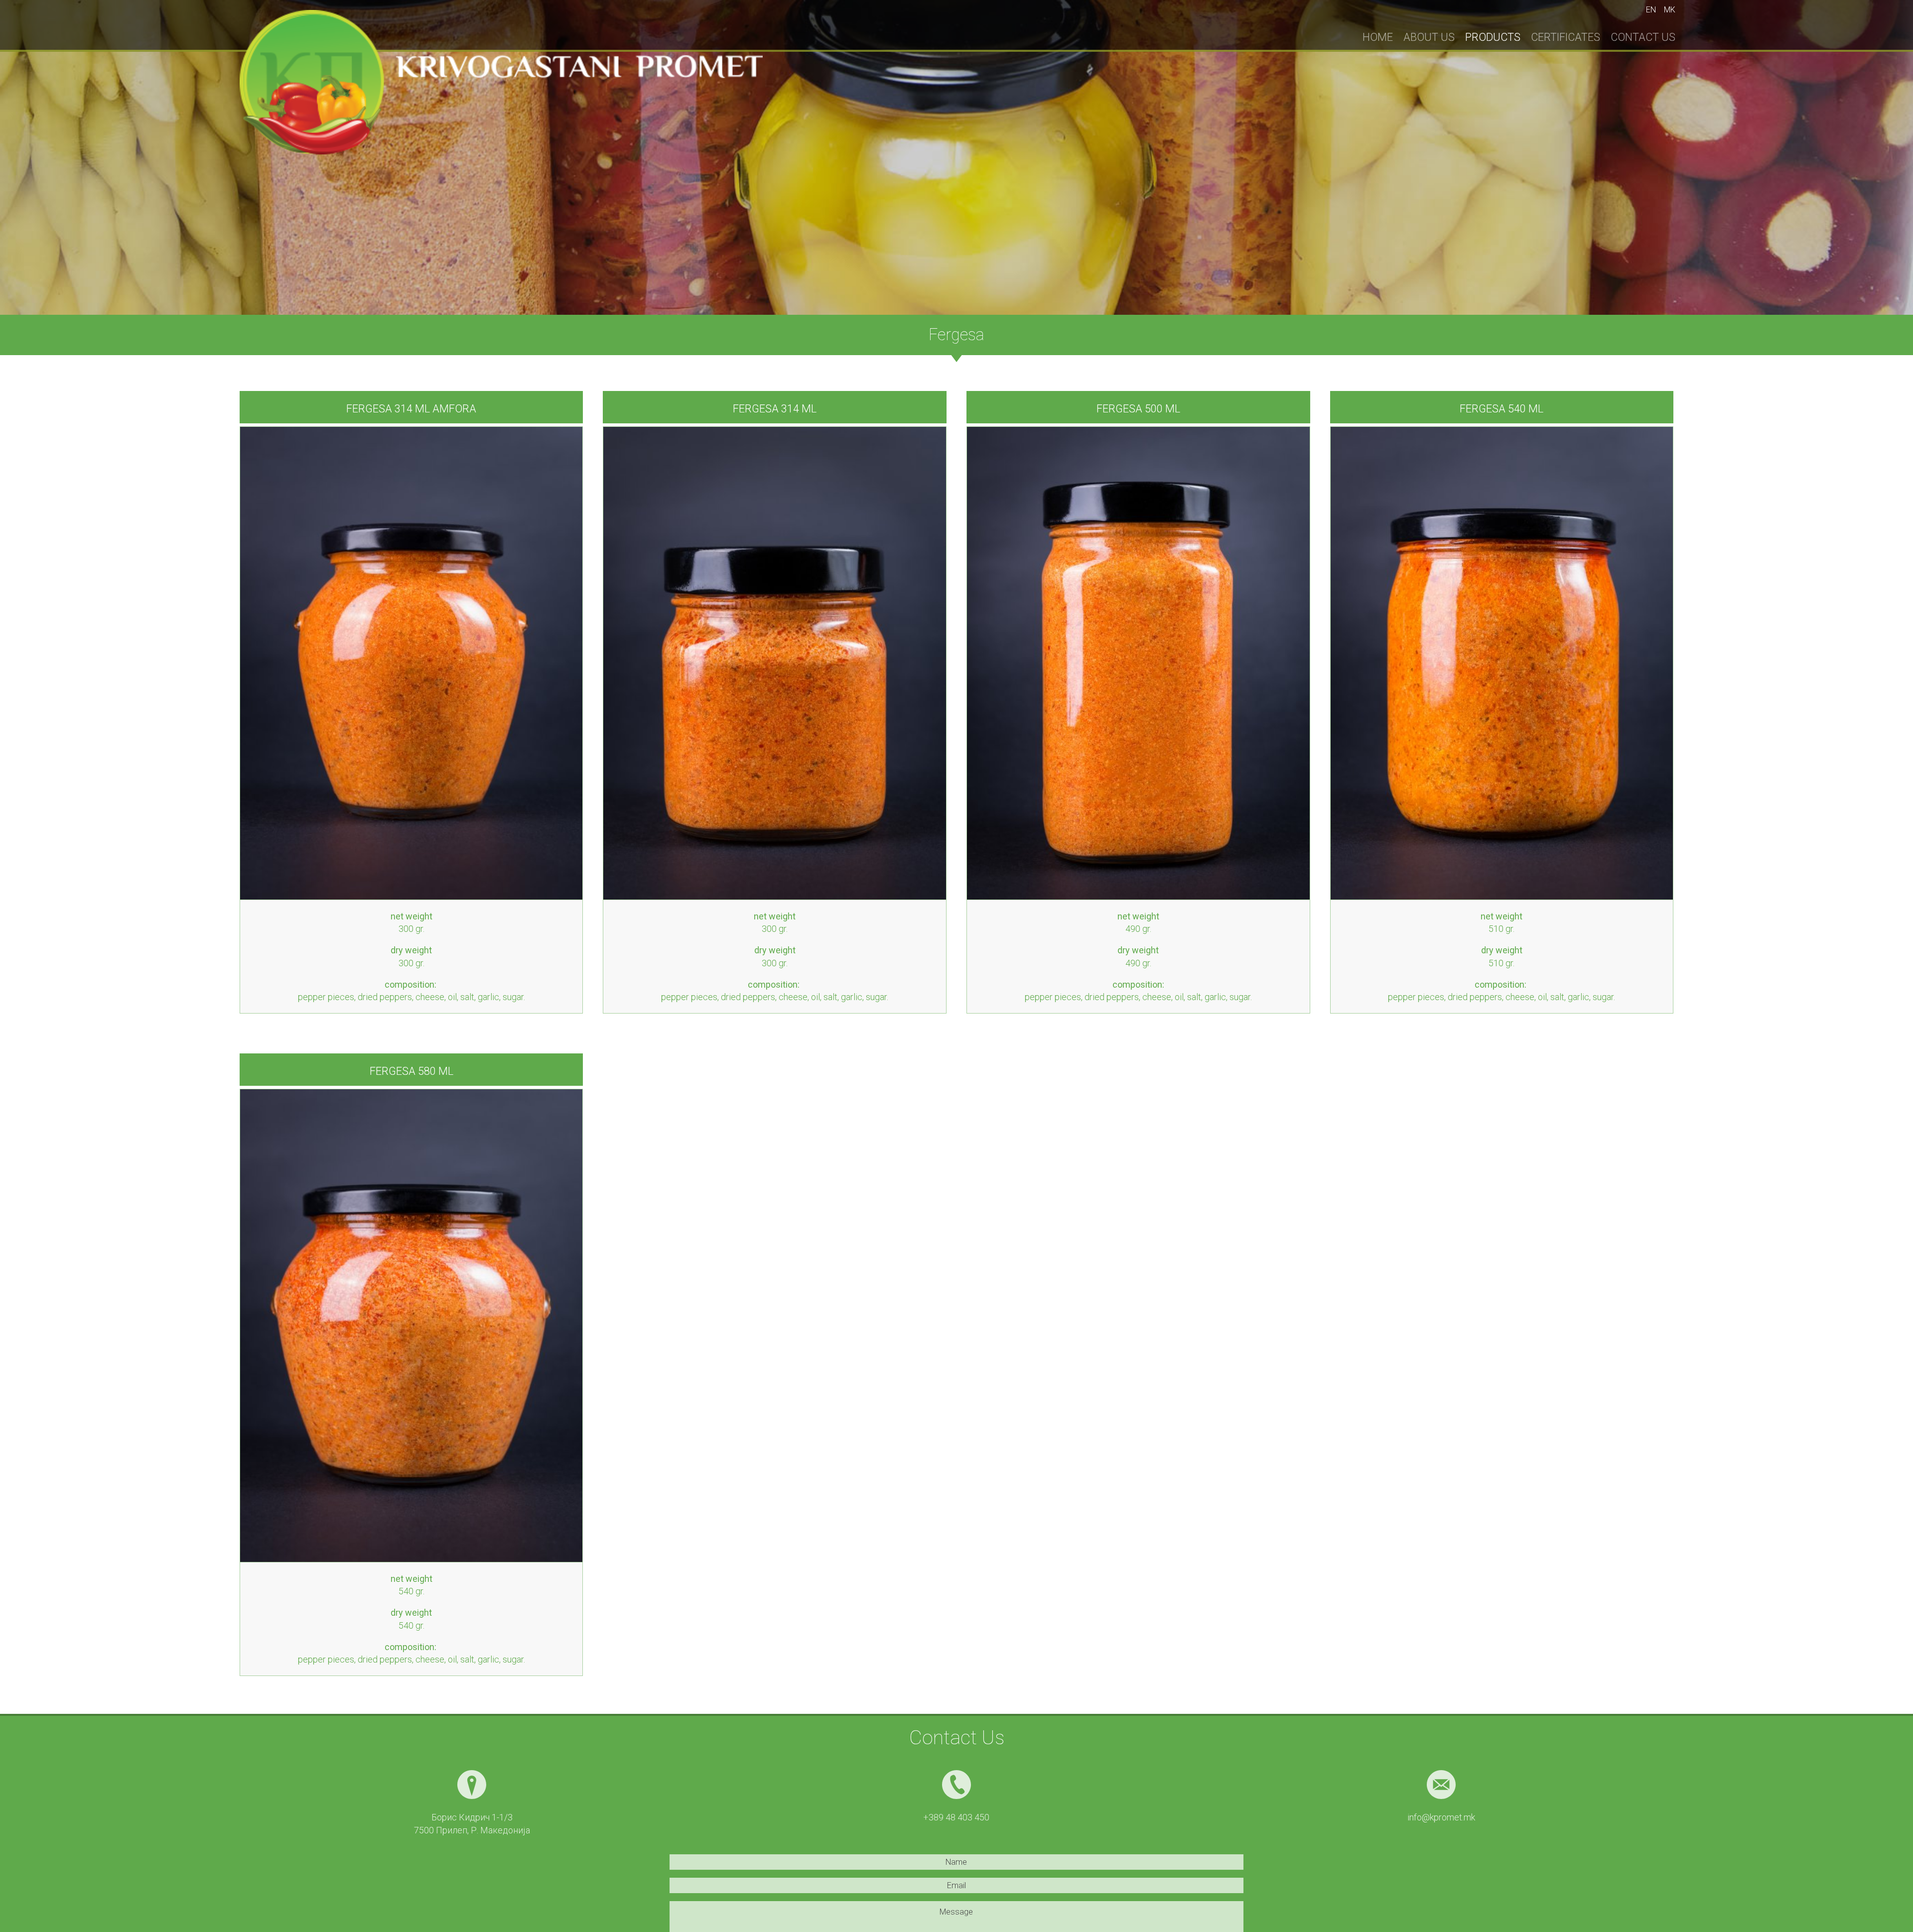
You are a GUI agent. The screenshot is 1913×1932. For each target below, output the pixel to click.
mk (1670, 10)
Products (1493, 37)
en (1651, 10)
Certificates (1566, 37)
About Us (1429, 37)
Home (1378, 37)
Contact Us (1643, 37)
